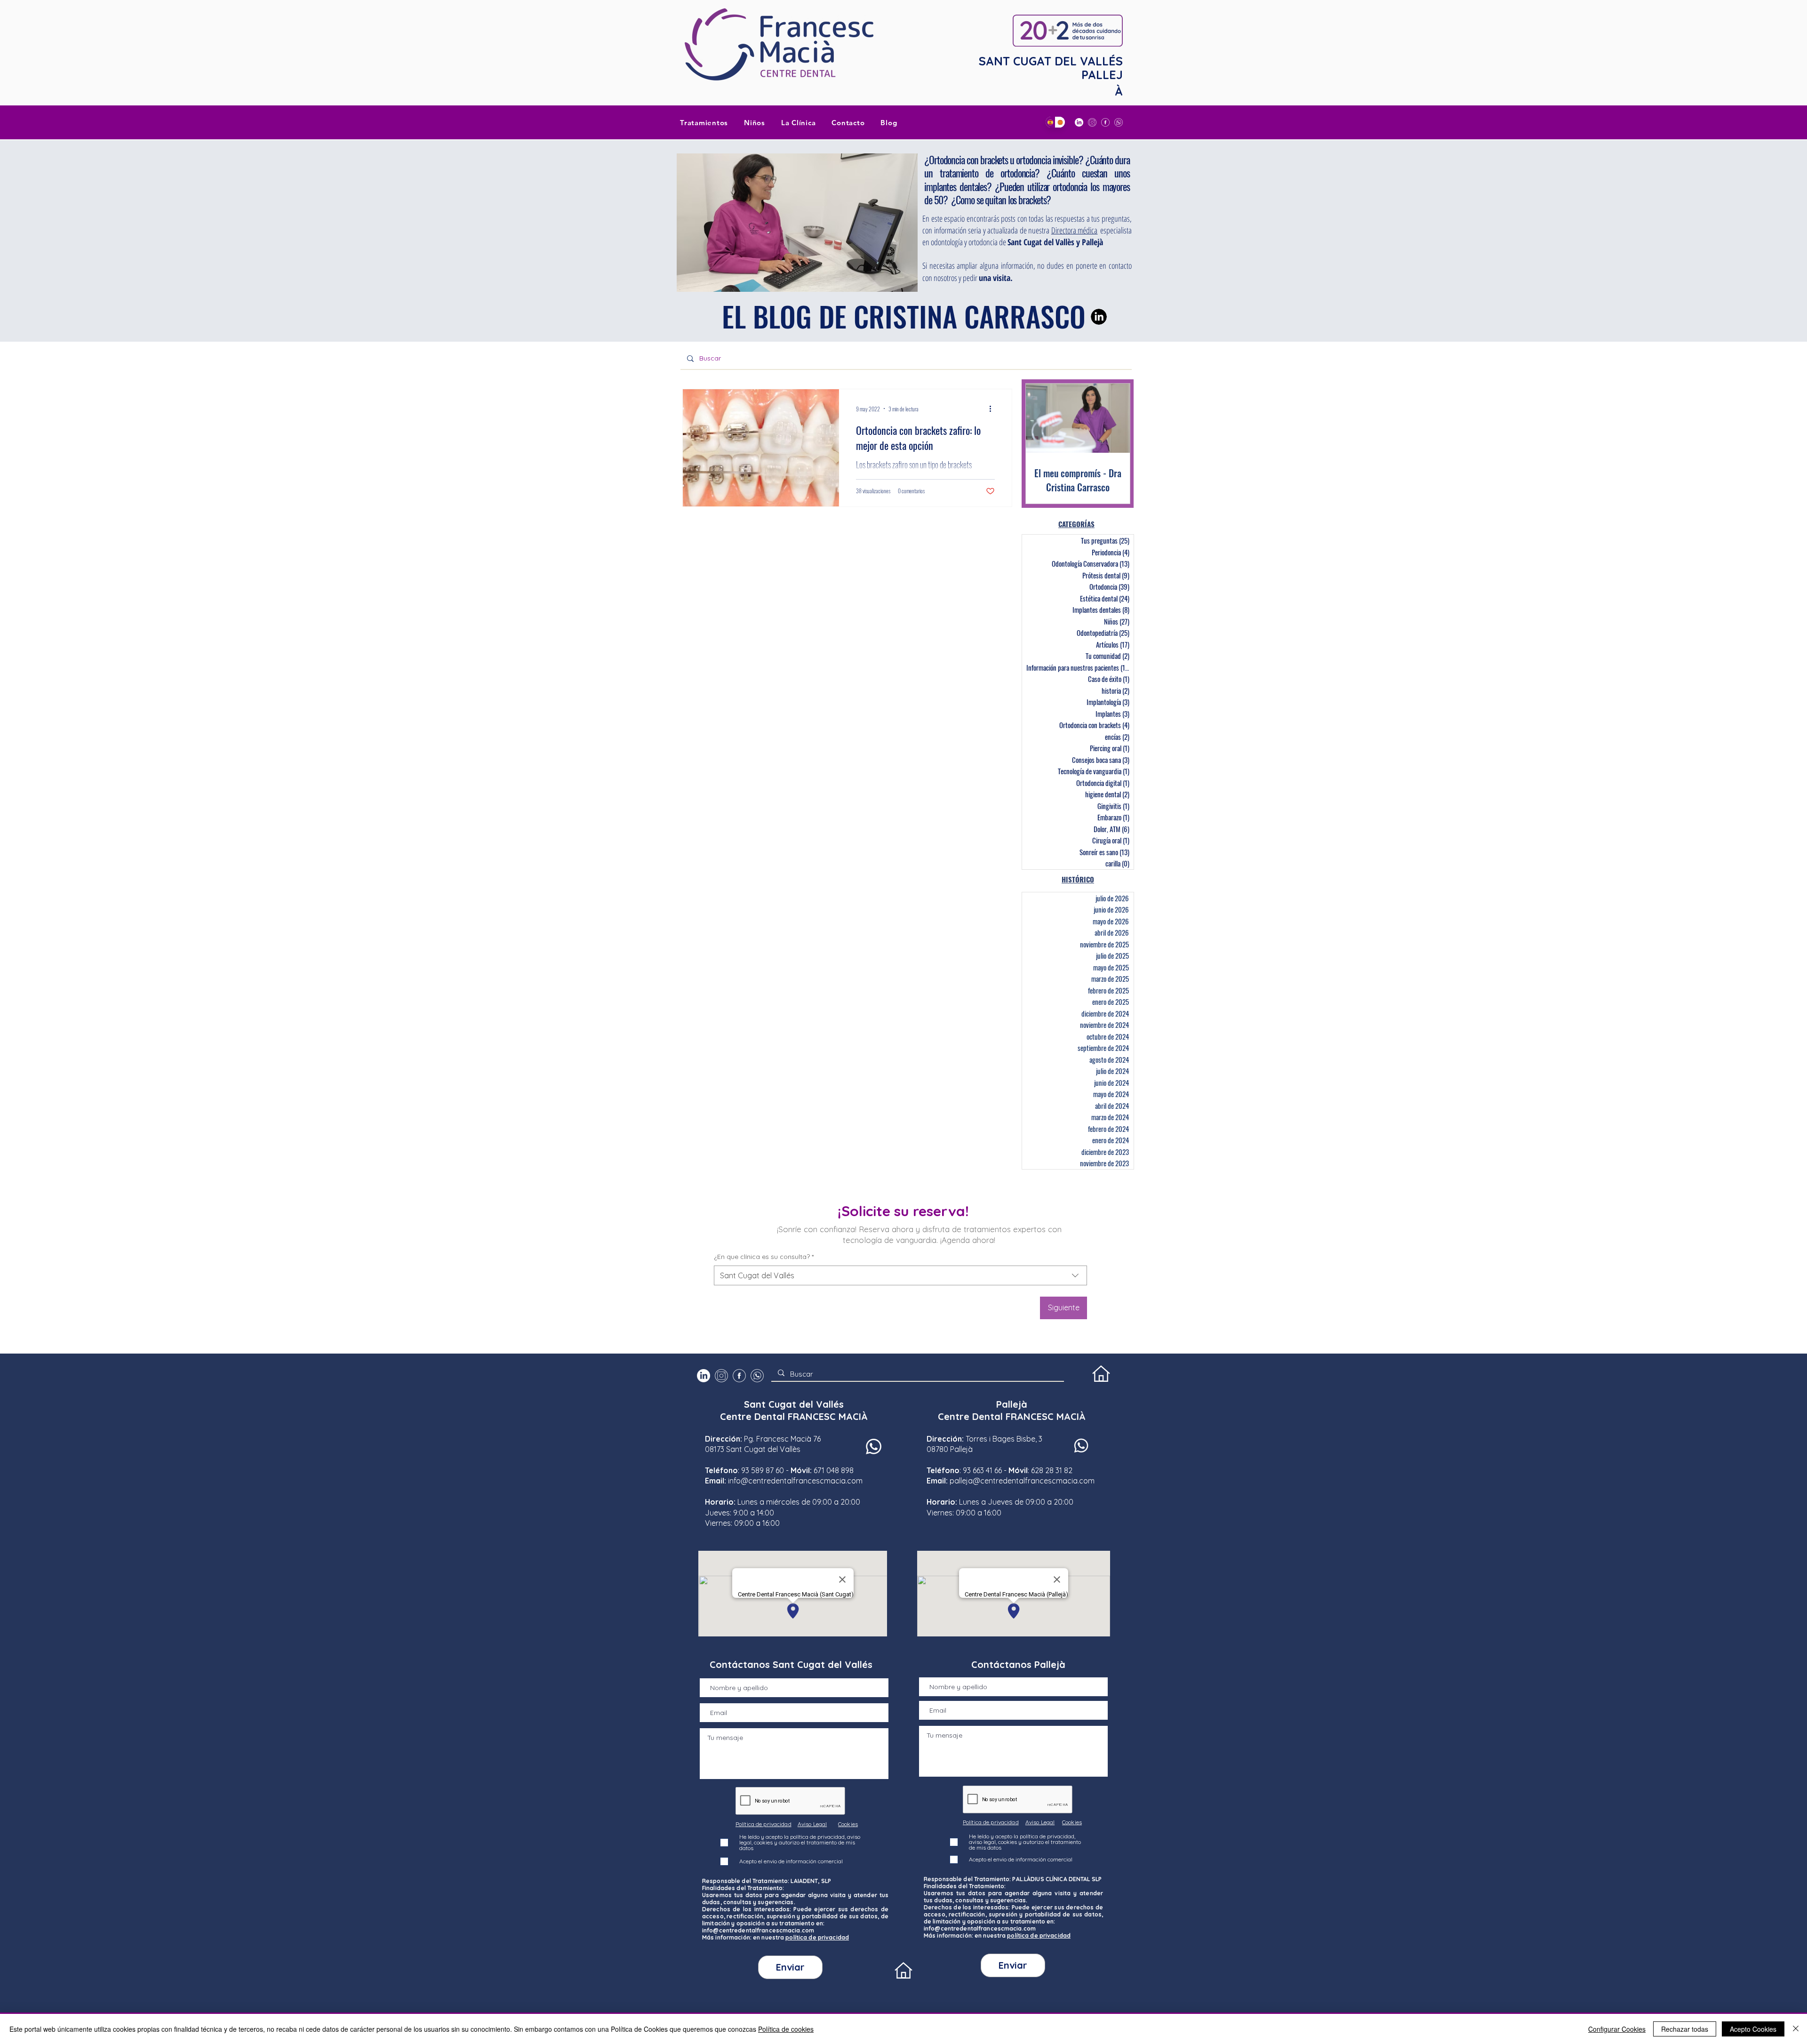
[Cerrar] (1796, 2029)
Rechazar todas (1685, 2029)
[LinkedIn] (1079, 122)
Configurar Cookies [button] (1617, 2029)
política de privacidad (817, 1937)
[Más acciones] (993, 409)
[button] (799, 122)
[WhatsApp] (1119, 122)
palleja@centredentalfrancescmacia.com (1022, 1481)
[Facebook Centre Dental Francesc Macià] (1105, 122)
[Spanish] (1050, 122)
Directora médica (1075, 230)
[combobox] (900, 1275)
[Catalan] (1060, 122)
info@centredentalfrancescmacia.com (795, 1481)
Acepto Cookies (1753, 2029)
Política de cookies (786, 2029)
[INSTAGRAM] (1092, 122)
